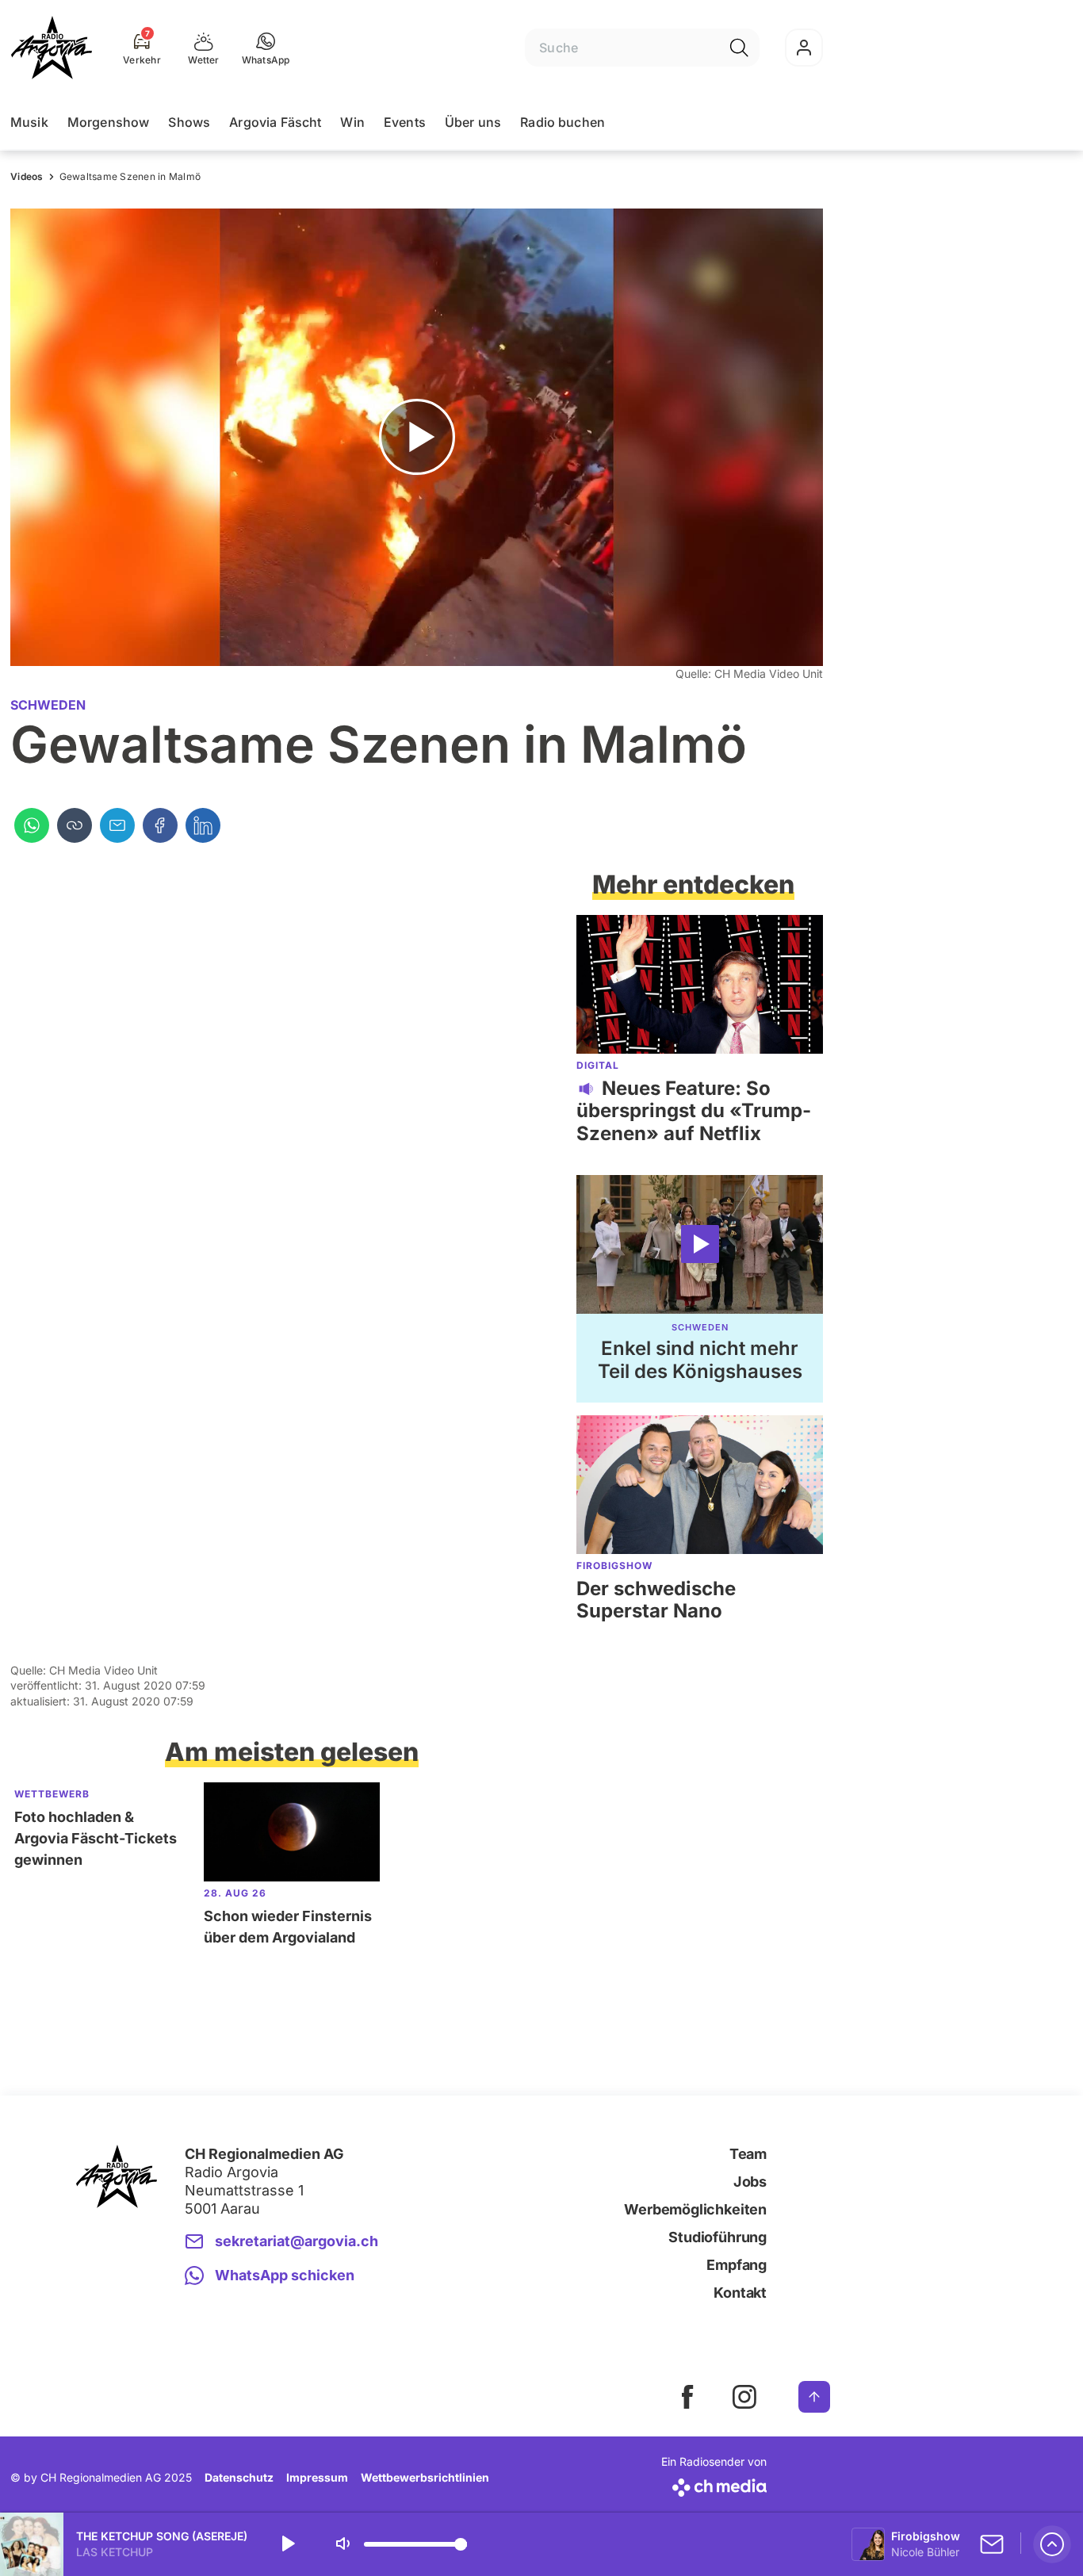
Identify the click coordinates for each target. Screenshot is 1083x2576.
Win (352, 122)
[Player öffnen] (1052, 2544)
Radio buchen (563, 122)
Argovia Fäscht (275, 122)
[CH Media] (714, 2484)
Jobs (750, 2182)
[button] (266, 48)
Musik (29, 122)
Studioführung (718, 2237)
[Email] (117, 825)
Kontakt (740, 2293)
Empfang (737, 2265)
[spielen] (287, 2544)
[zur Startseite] (52, 48)
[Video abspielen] (417, 437)
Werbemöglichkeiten (695, 2209)
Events (405, 122)
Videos (27, 176)
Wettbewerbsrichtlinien (425, 2477)
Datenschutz (239, 2477)
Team (748, 2154)
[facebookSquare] (687, 2397)
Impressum (317, 2477)
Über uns (473, 122)
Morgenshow (109, 122)
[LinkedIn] (203, 825)
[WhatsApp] (32, 825)
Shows (189, 122)
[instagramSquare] (744, 2397)
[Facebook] (160, 825)
